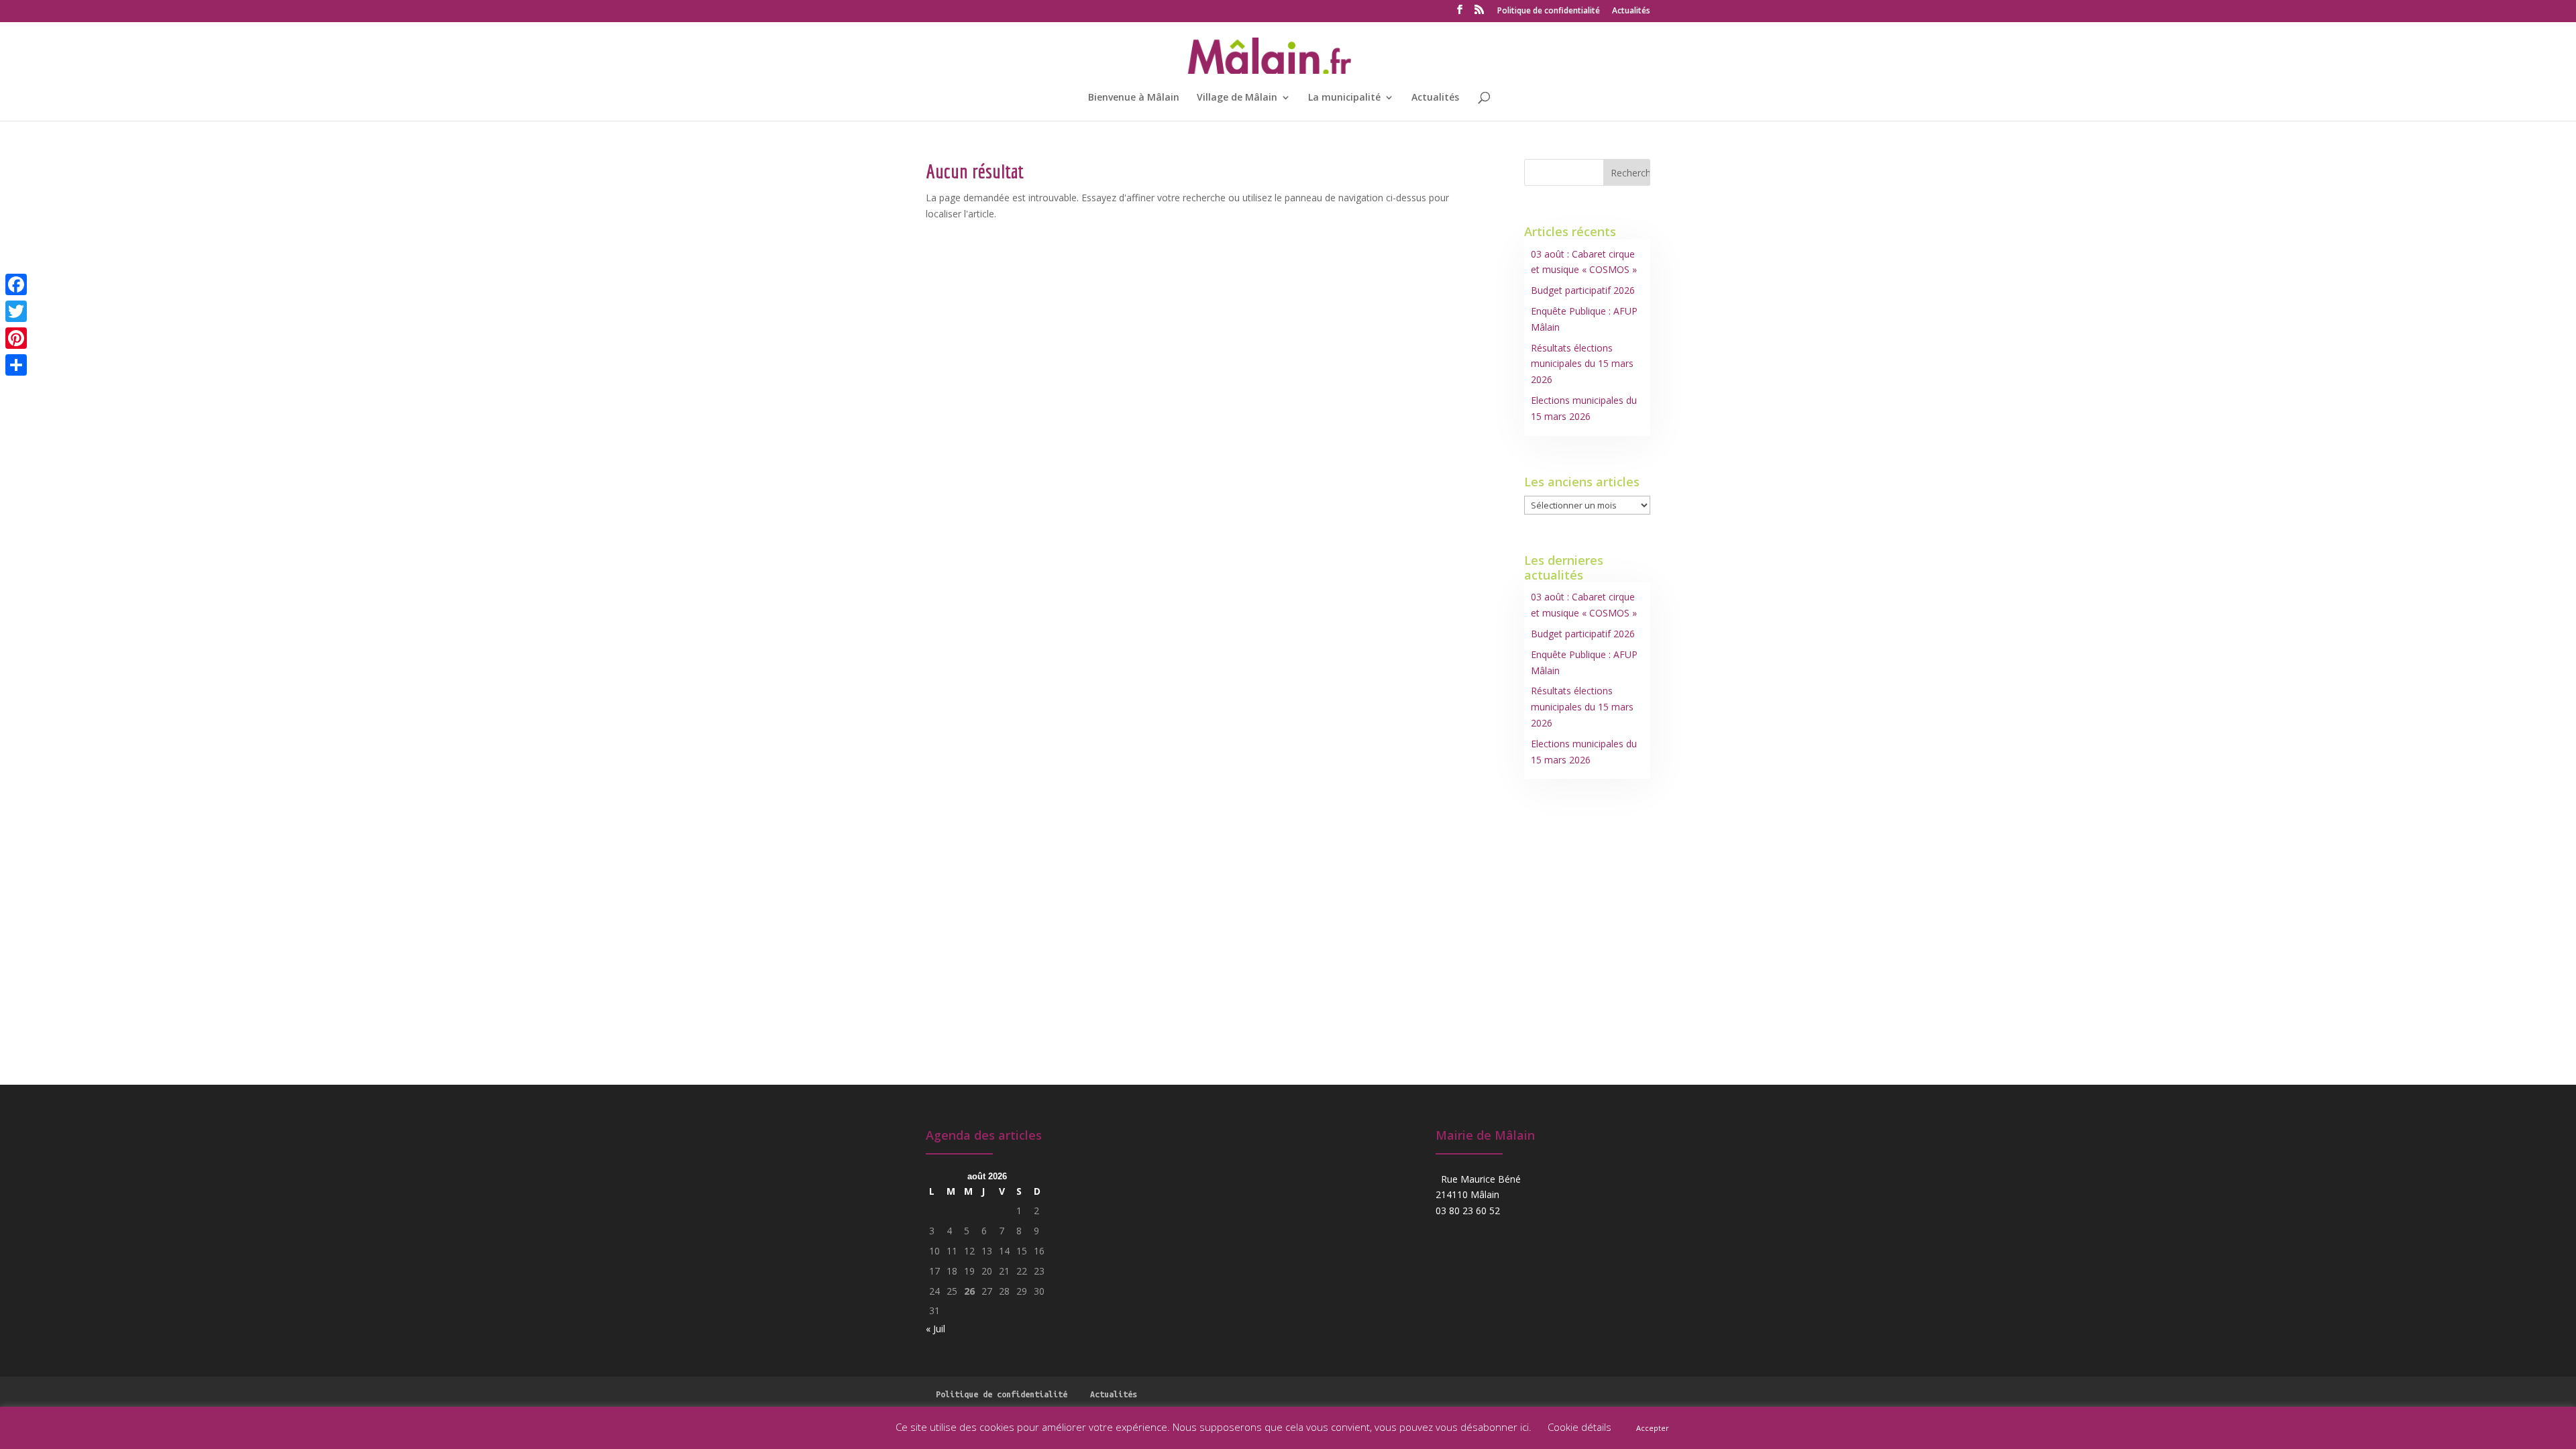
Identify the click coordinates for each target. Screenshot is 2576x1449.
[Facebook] (16, 284)
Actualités (1631, 11)
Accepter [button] (1653, 1428)
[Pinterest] (16, 338)
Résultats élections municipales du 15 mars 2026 (1582, 364)
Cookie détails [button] (1579, 1427)
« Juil (935, 1329)
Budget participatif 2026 (1583, 290)
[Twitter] (16, 311)
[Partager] (16, 365)
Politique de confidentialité (1549, 11)
